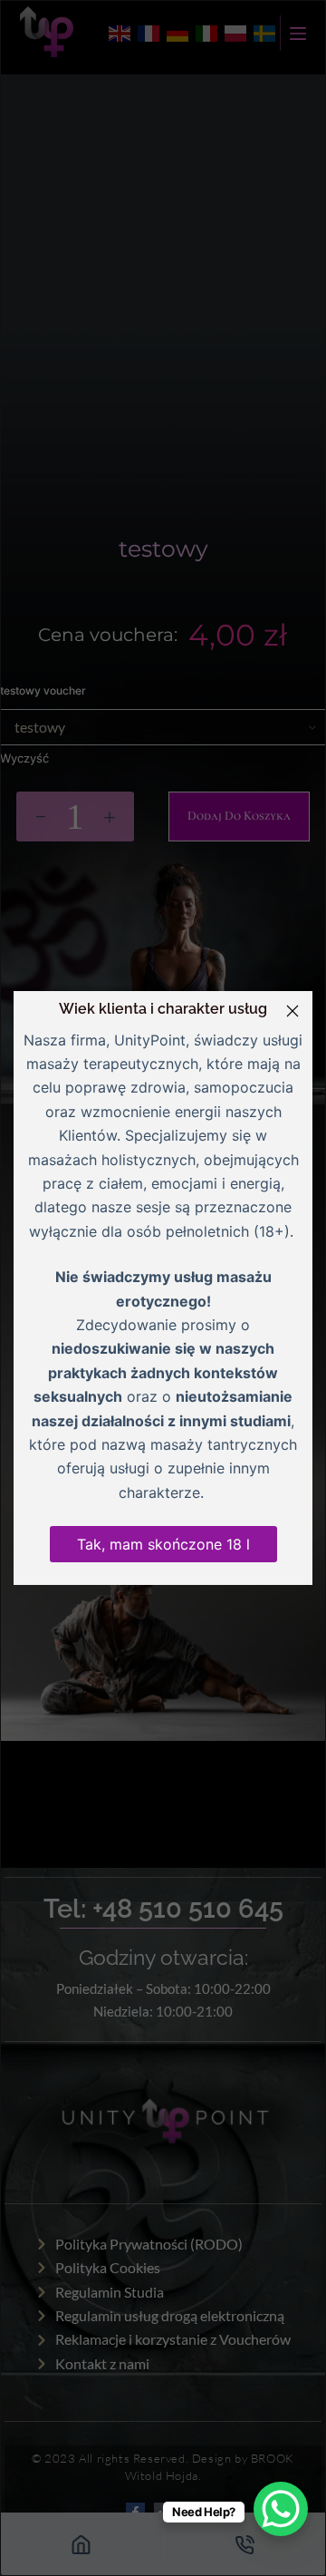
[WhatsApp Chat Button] (281, 2509)
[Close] (292, 1011)
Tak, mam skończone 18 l (163, 1544)
